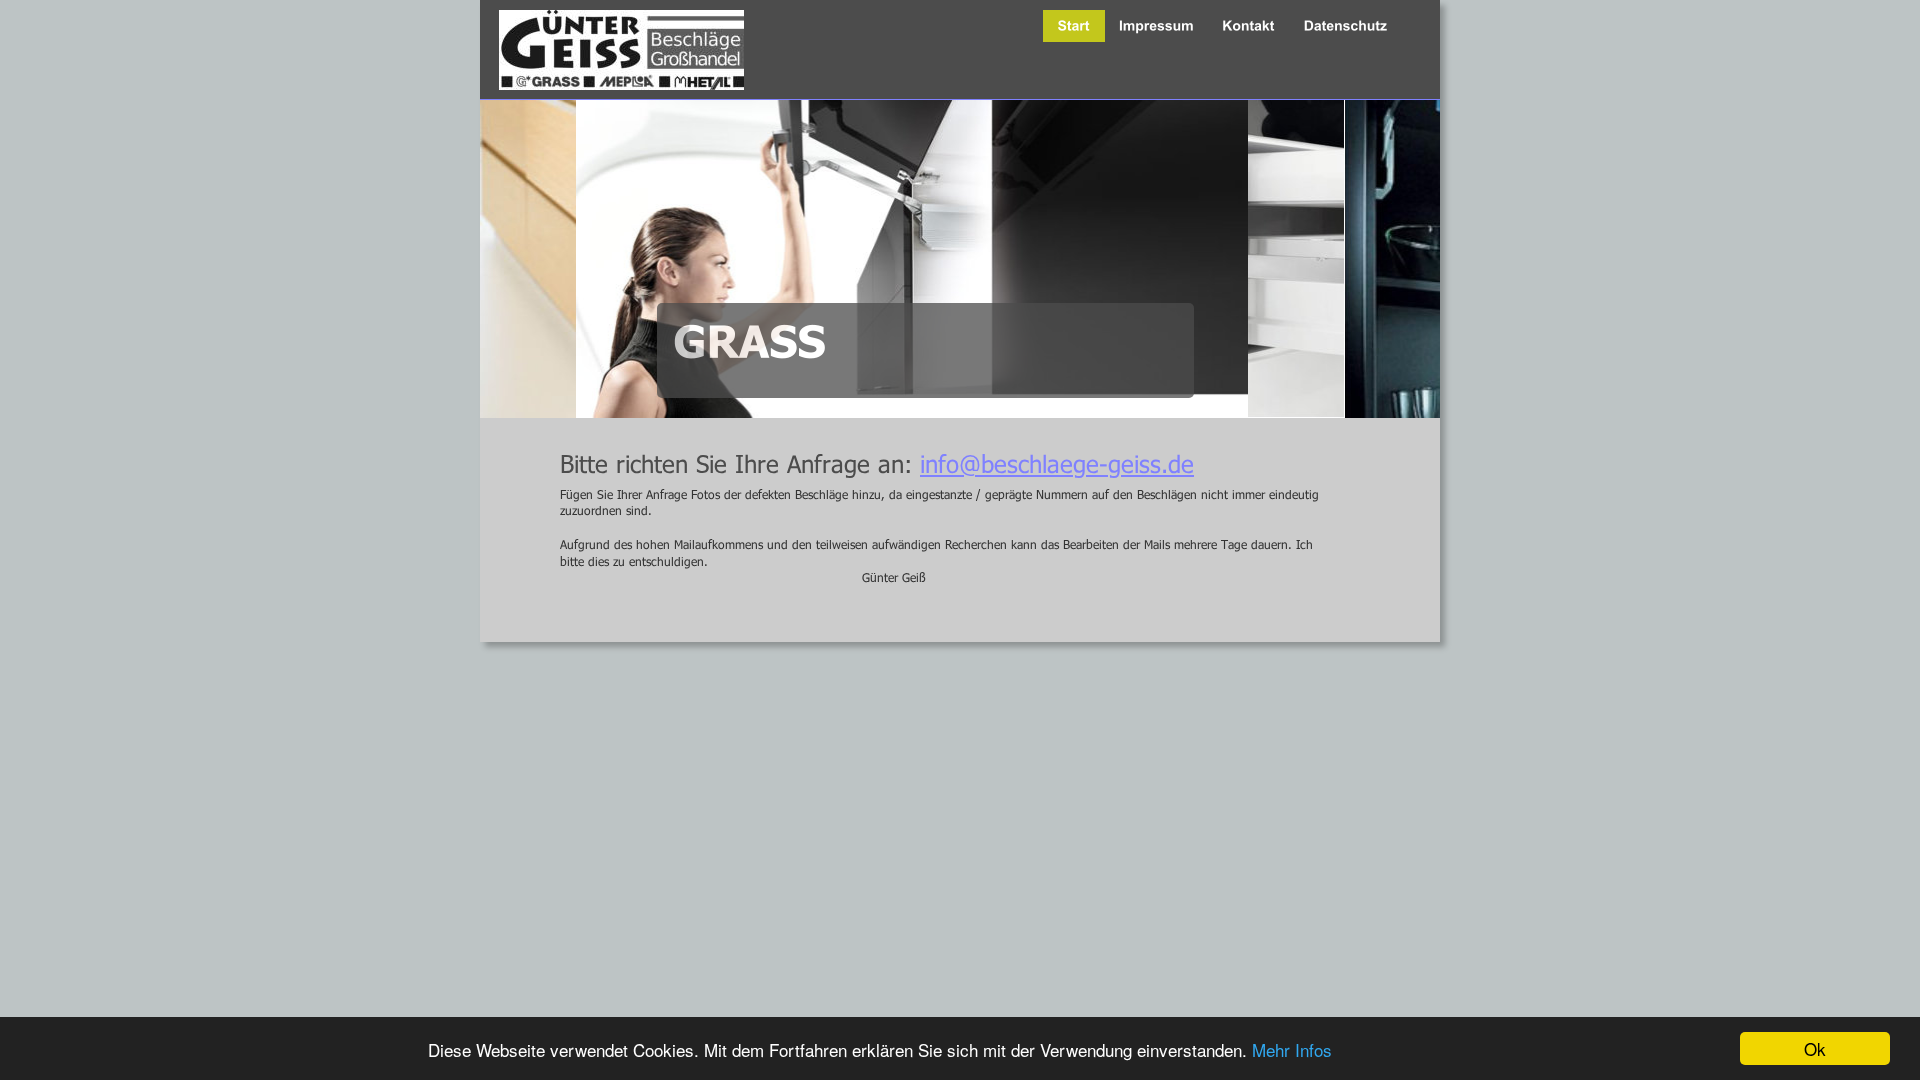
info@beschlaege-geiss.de (1057, 463)
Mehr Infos (1292, 1049)
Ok (1815, 1048)
